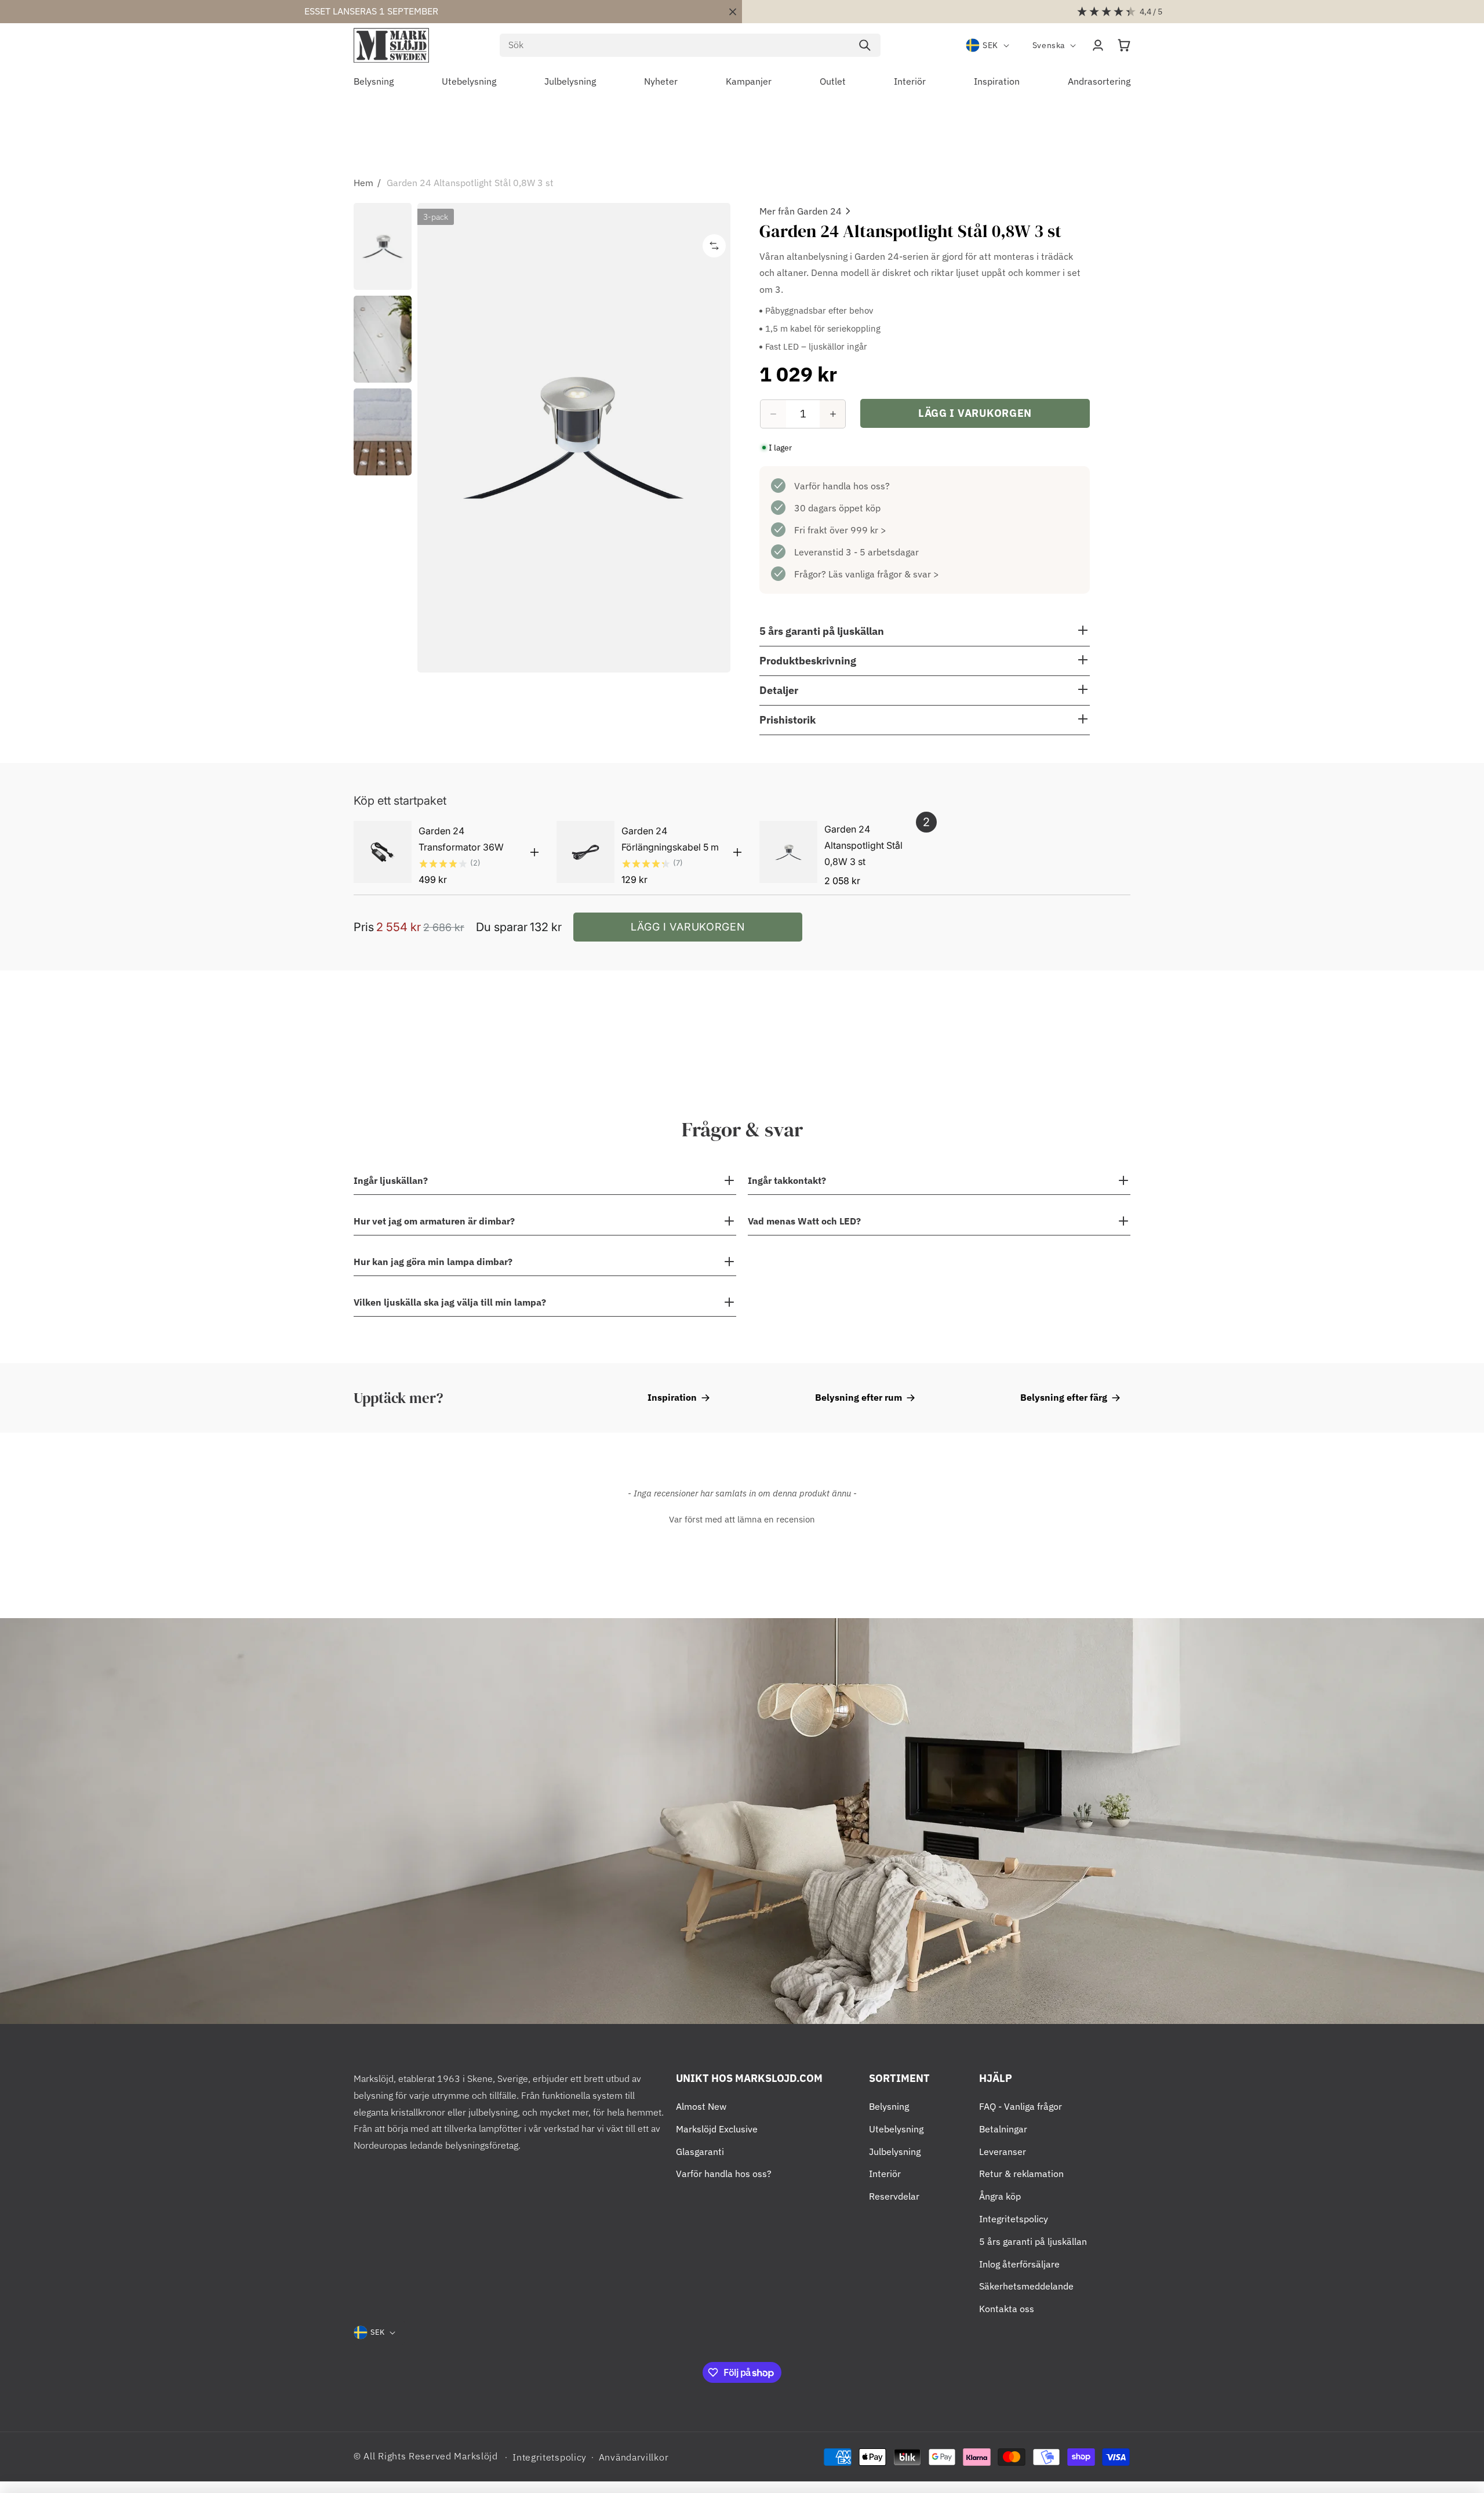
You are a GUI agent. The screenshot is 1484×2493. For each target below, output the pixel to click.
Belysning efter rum (859, 1397)
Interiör (885, 2174)
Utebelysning (896, 2129)
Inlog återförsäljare (1019, 2264)
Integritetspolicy (1014, 2219)
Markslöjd (476, 2456)
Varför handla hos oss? (842, 486)
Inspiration (672, 1397)
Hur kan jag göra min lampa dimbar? (433, 1262)
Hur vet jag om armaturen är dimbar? (434, 1221)
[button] (1124, 45)
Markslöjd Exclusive (717, 2129)
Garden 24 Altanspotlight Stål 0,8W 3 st (470, 183)
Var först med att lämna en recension (742, 1519)
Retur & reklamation (1021, 2174)
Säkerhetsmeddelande (1026, 2286)
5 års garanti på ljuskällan (1033, 2241)
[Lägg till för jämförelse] (714, 246)
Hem (363, 183)
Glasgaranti (700, 2152)
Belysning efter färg (1064, 1397)
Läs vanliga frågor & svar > (884, 574)
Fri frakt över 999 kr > (840, 530)
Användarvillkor (634, 2457)
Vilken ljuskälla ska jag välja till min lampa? (450, 1302)
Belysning (889, 2106)
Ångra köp (1000, 2196)
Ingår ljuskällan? (391, 1180)
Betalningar (1003, 2129)
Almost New (701, 2106)
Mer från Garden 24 (801, 211)
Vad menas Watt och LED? (804, 1221)
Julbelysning (895, 2152)
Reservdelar (894, 2196)
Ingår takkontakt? (787, 1180)
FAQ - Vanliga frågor (1021, 2106)
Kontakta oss (1007, 2309)
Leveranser (1003, 2152)
